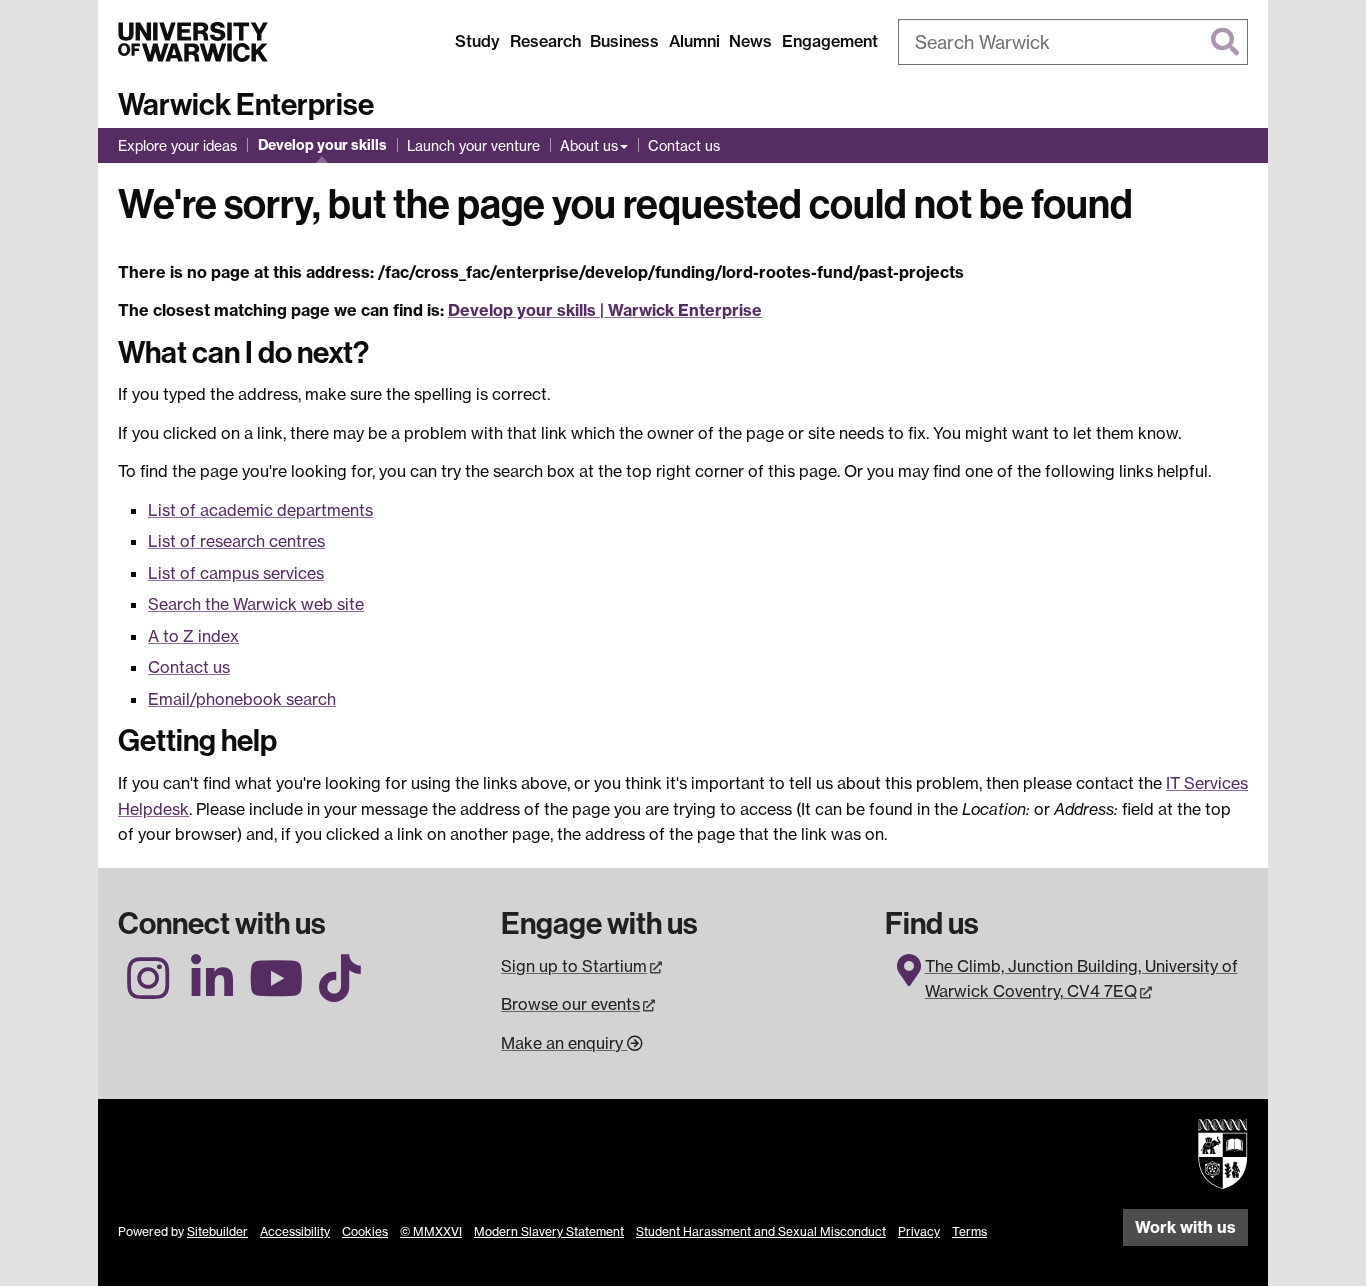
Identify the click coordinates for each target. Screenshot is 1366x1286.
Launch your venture (473, 145)
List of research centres (236, 541)
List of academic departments (260, 510)
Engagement (830, 41)
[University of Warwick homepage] (193, 42)
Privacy (919, 1231)
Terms (969, 1231)
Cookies (365, 1231)
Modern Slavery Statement (549, 1231)
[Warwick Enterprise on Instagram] (148, 990)
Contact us (684, 145)
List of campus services (236, 573)
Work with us (1185, 1227)
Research (545, 41)
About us (589, 145)
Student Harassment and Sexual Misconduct (761, 1231)
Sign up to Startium (582, 966)
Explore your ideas (177, 145)
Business (624, 41)
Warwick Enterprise (246, 105)
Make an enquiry (564, 1043)
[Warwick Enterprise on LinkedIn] (212, 990)
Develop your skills (322, 145)
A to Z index (193, 636)
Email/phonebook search (242, 699)
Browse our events (579, 1004)
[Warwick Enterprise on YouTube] (276, 990)
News (750, 41)
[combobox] (1073, 42)
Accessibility (295, 1231)
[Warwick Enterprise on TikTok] (340, 990)
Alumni (694, 41)
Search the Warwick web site (256, 604)
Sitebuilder (217, 1231)
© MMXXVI (431, 1231)
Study (477, 41)
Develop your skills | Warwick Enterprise (605, 310)
